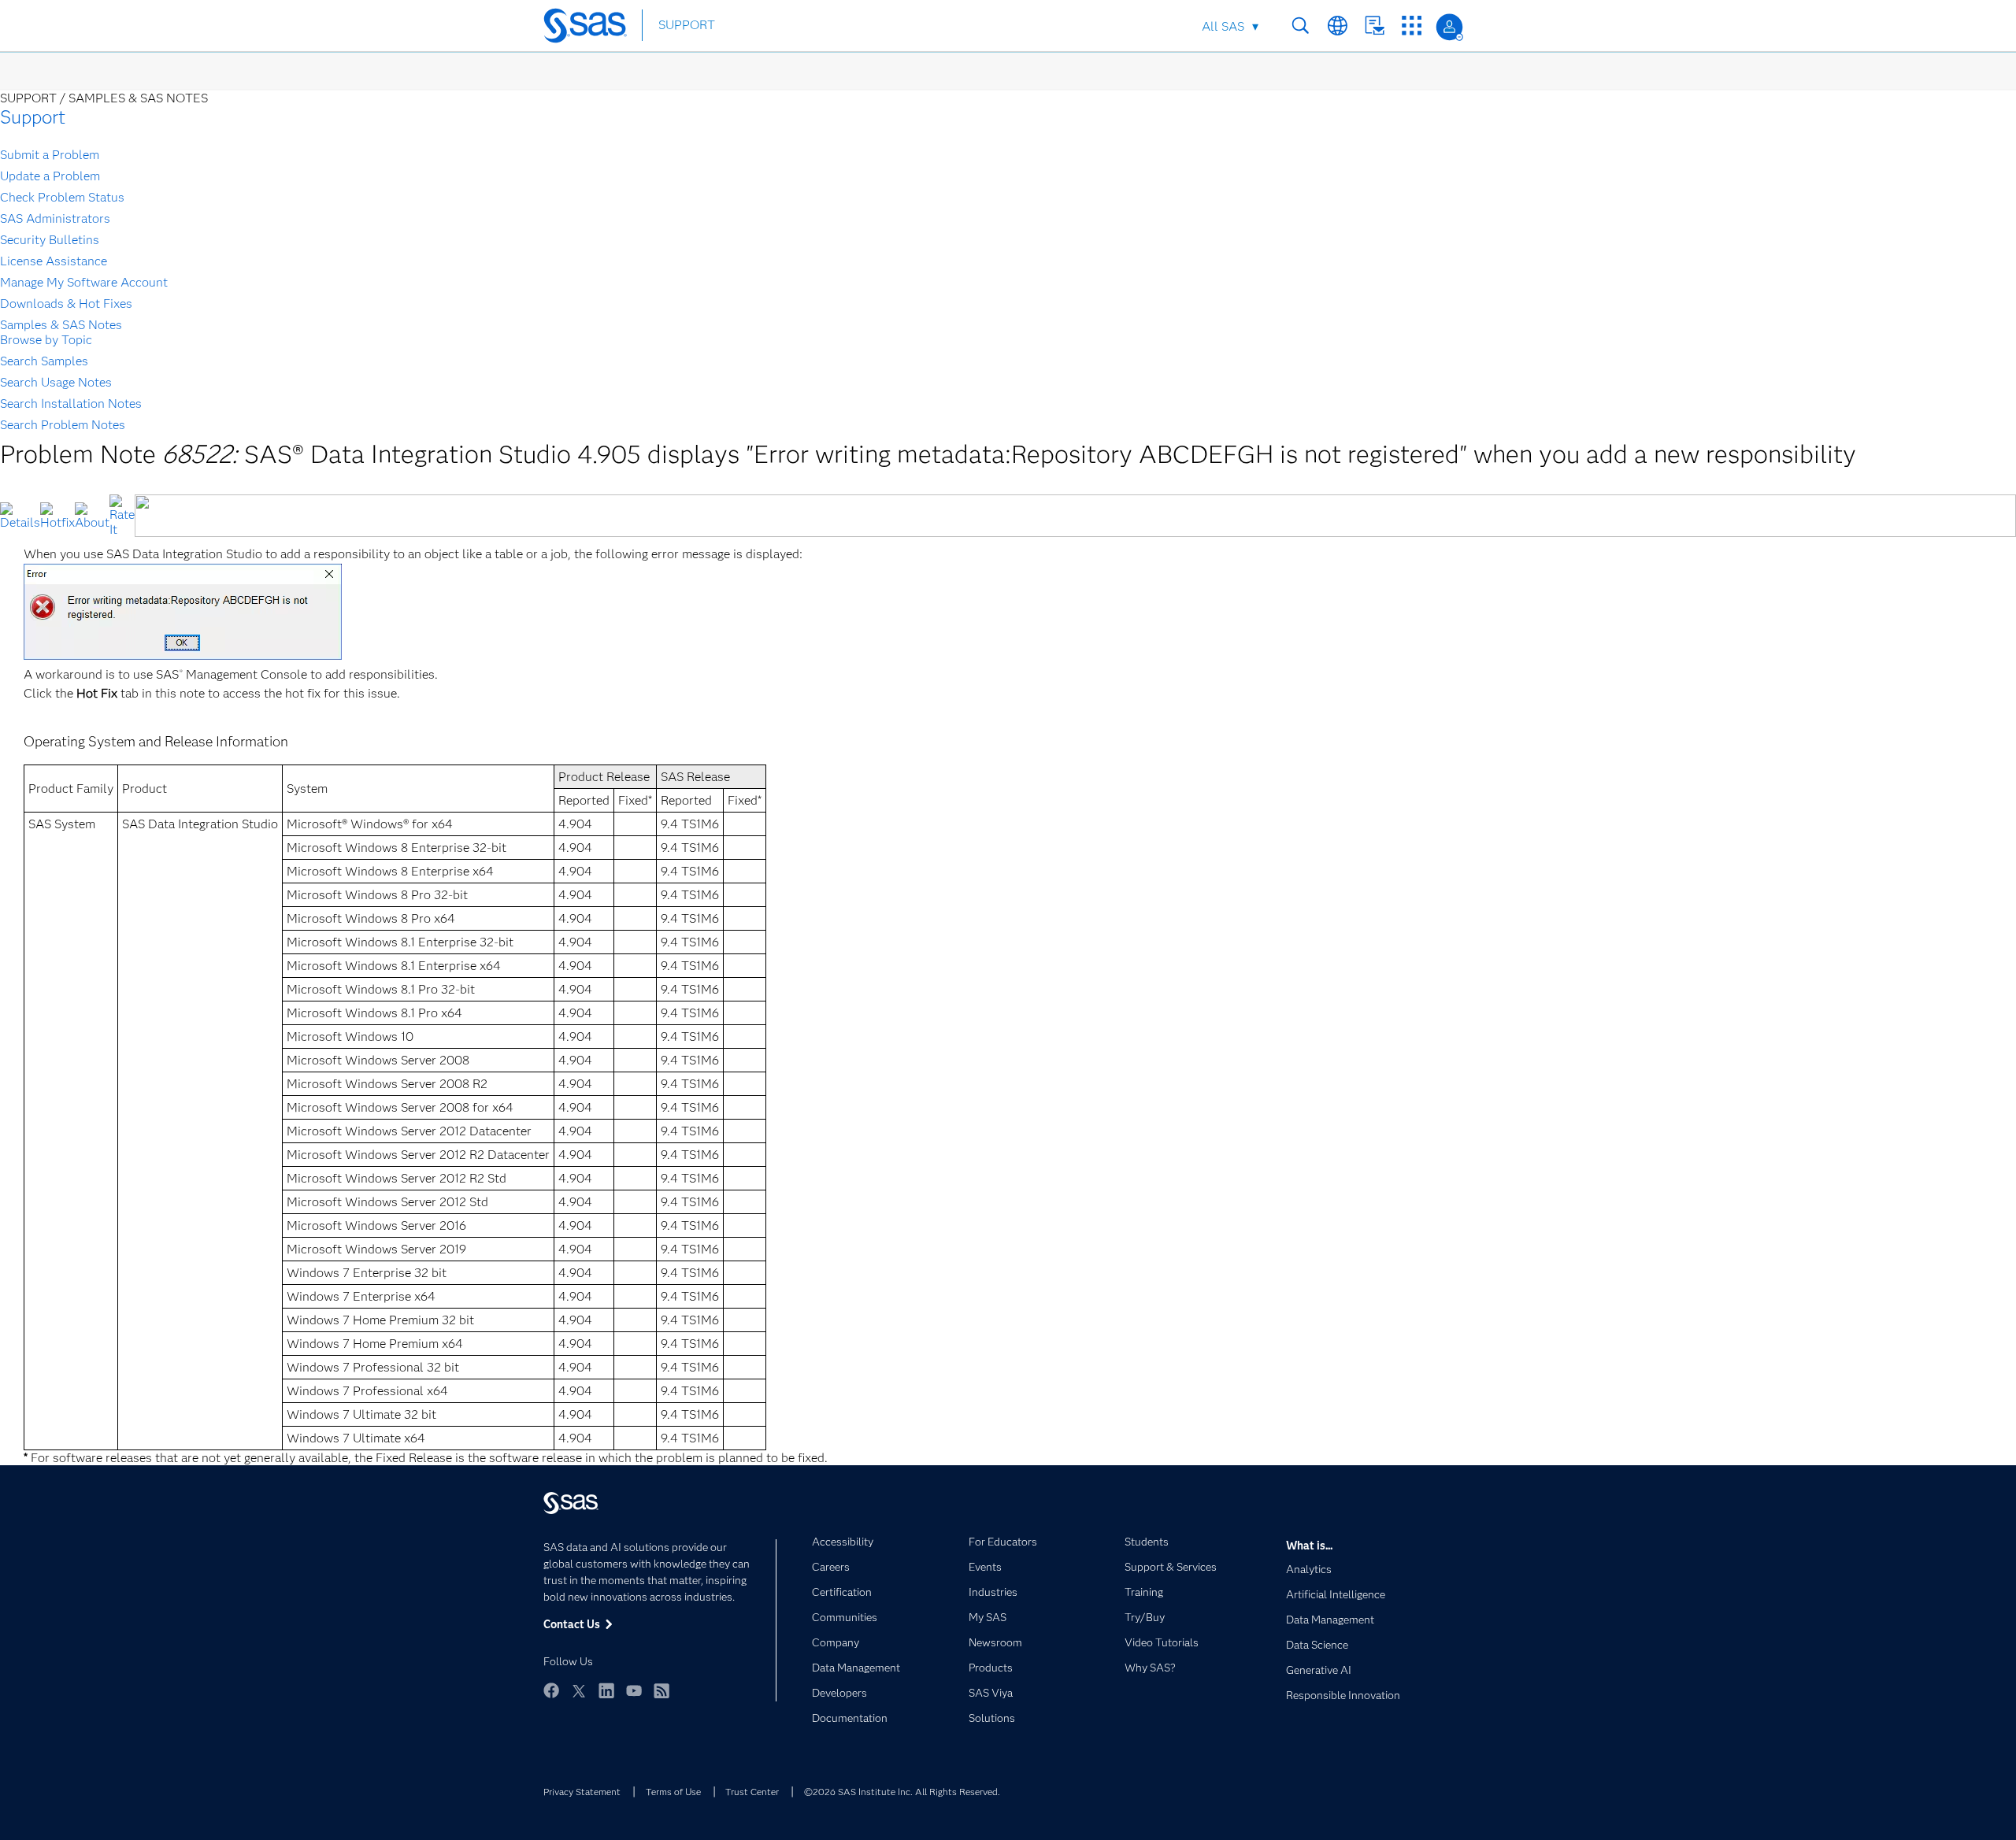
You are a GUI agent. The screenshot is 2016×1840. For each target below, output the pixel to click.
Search (1301, 26)
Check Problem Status (62, 197)
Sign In (1449, 27)
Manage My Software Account (84, 282)
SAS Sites (1412, 26)
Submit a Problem (50, 155)
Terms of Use (673, 1792)
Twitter (579, 1690)
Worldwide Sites (1338, 26)
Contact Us (1375, 26)
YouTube (634, 1690)
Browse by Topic (46, 340)
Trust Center (752, 1792)
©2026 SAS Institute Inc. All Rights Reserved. (902, 1792)
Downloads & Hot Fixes (66, 304)
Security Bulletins (50, 240)
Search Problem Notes (63, 425)
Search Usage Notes (56, 382)
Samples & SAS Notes (61, 325)
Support (33, 117)
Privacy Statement (582, 1792)
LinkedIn (606, 1690)
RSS (661, 1690)
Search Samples (44, 361)
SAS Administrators (55, 218)
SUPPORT (687, 25)
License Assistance (54, 261)
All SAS (1223, 26)
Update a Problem (50, 176)
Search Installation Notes (71, 404)
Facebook (551, 1690)
